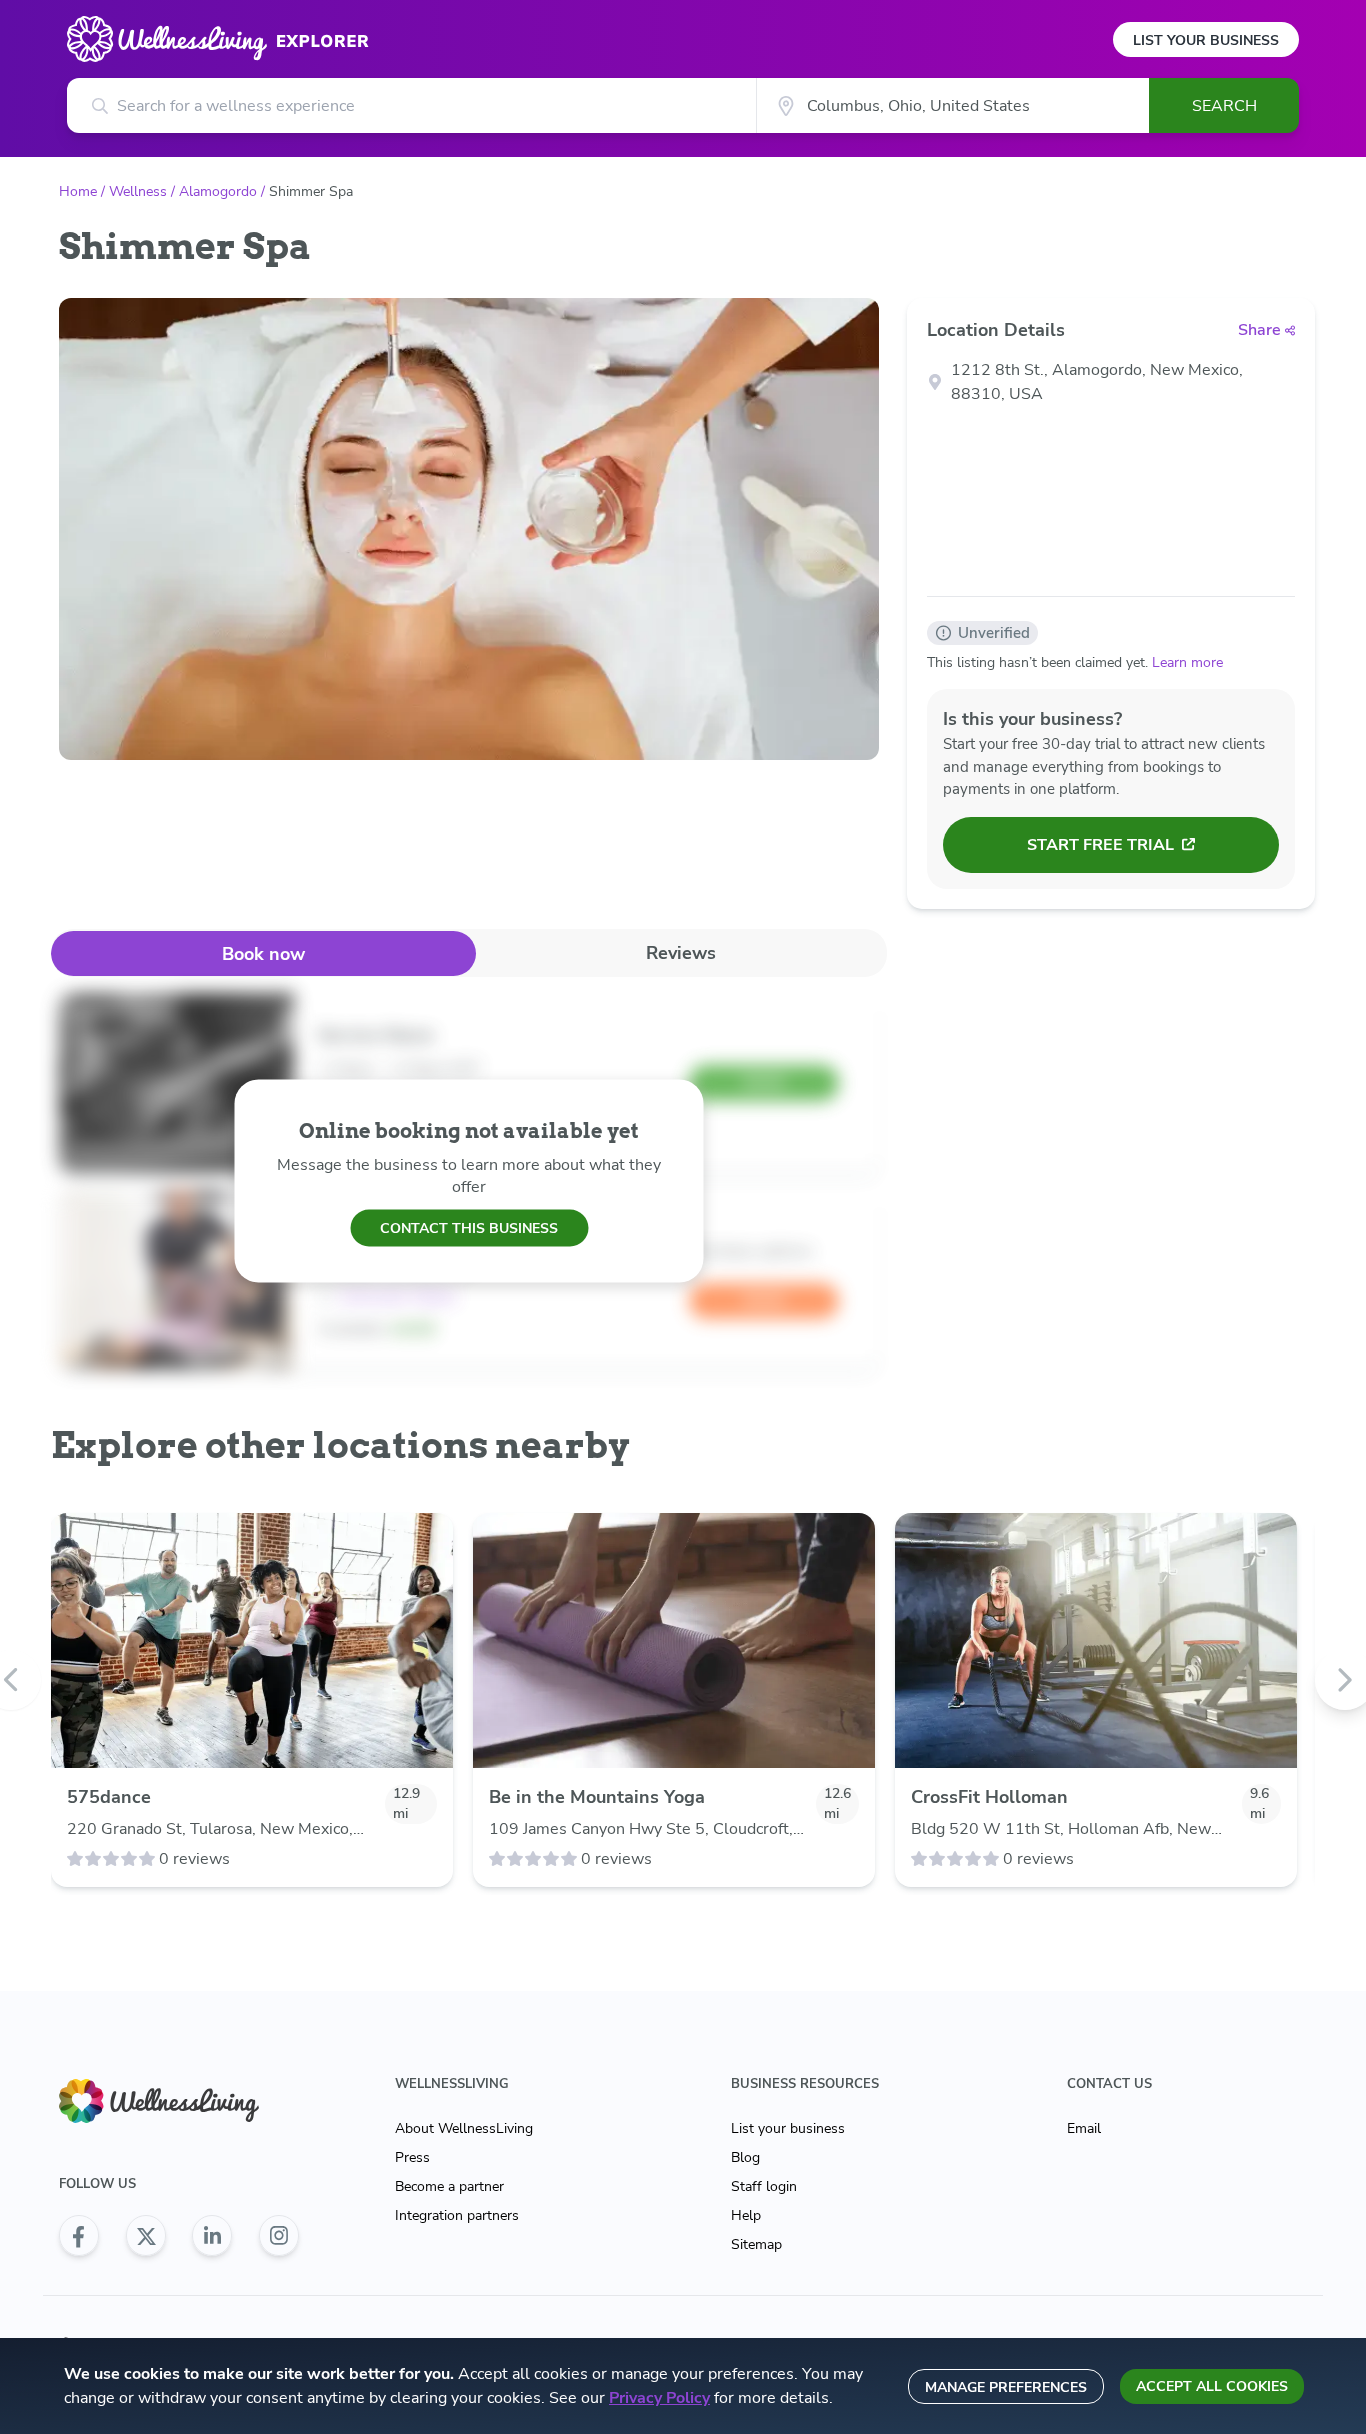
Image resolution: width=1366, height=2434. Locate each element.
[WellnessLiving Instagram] (279, 2236)
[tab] (263, 953)
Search (1224, 106)
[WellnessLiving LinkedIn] (212, 2236)
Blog (745, 2157)
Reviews (681, 953)
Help (746, 2215)
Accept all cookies (1212, 2386)
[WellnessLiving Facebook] (79, 2236)
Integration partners (457, 2215)
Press (412, 2157)
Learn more (1187, 662)
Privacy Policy (659, 2398)
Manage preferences (1006, 2387)
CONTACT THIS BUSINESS (469, 1227)
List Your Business (1206, 40)
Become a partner (449, 2186)
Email (1084, 2128)
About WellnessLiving (464, 2128)
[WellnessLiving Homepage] (179, 2101)
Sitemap (756, 2244)
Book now (263, 954)
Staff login (764, 2186)
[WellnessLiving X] (146, 2236)
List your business (788, 2128)
